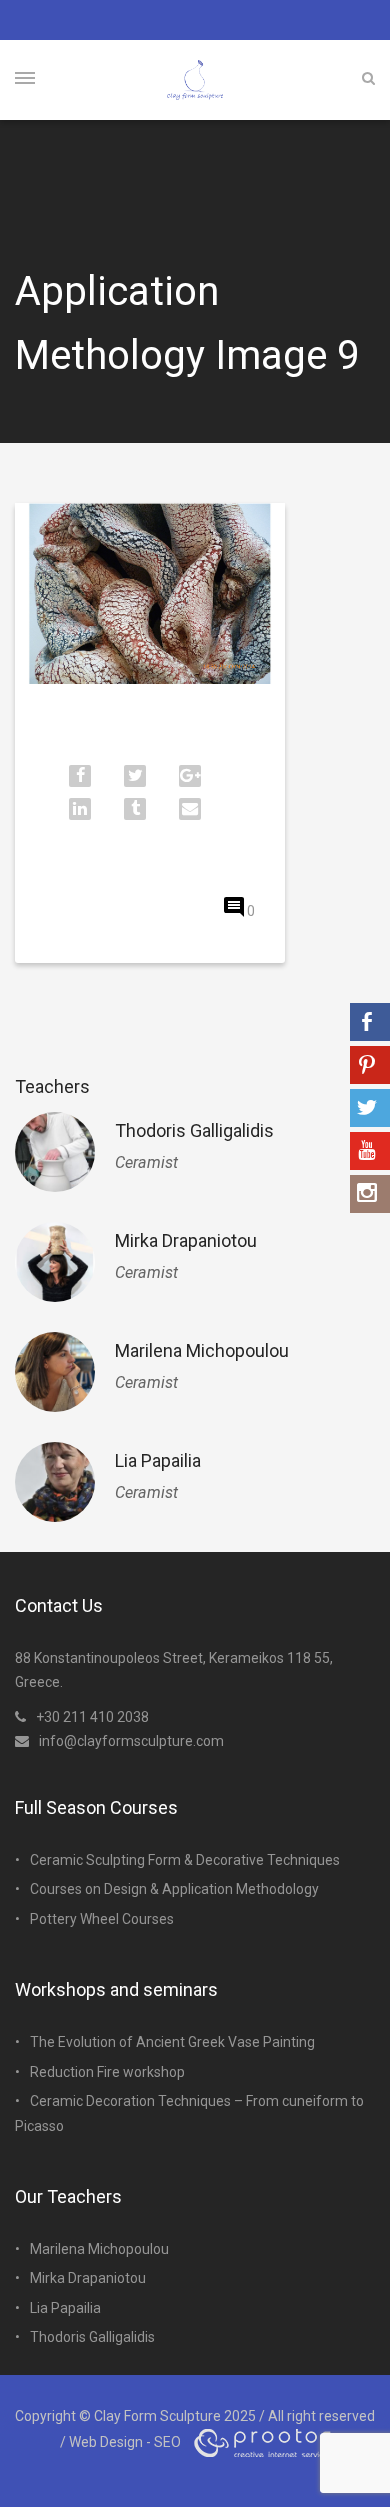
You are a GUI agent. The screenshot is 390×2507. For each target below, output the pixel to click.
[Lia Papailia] (55, 1482)
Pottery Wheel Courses (102, 1919)
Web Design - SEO (125, 2441)
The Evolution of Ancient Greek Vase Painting (172, 2042)
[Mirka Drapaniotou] (55, 1262)
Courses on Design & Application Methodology (174, 1889)
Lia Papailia (158, 1460)
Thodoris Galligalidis (194, 1130)
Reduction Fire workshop (107, 2072)
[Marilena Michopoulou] (55, 1372)
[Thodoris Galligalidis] (55, 1152)
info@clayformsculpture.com (131, 1741)
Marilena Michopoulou (202, 1350)
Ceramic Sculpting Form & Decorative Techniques (185, 1860)
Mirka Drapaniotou (186, 1240)
